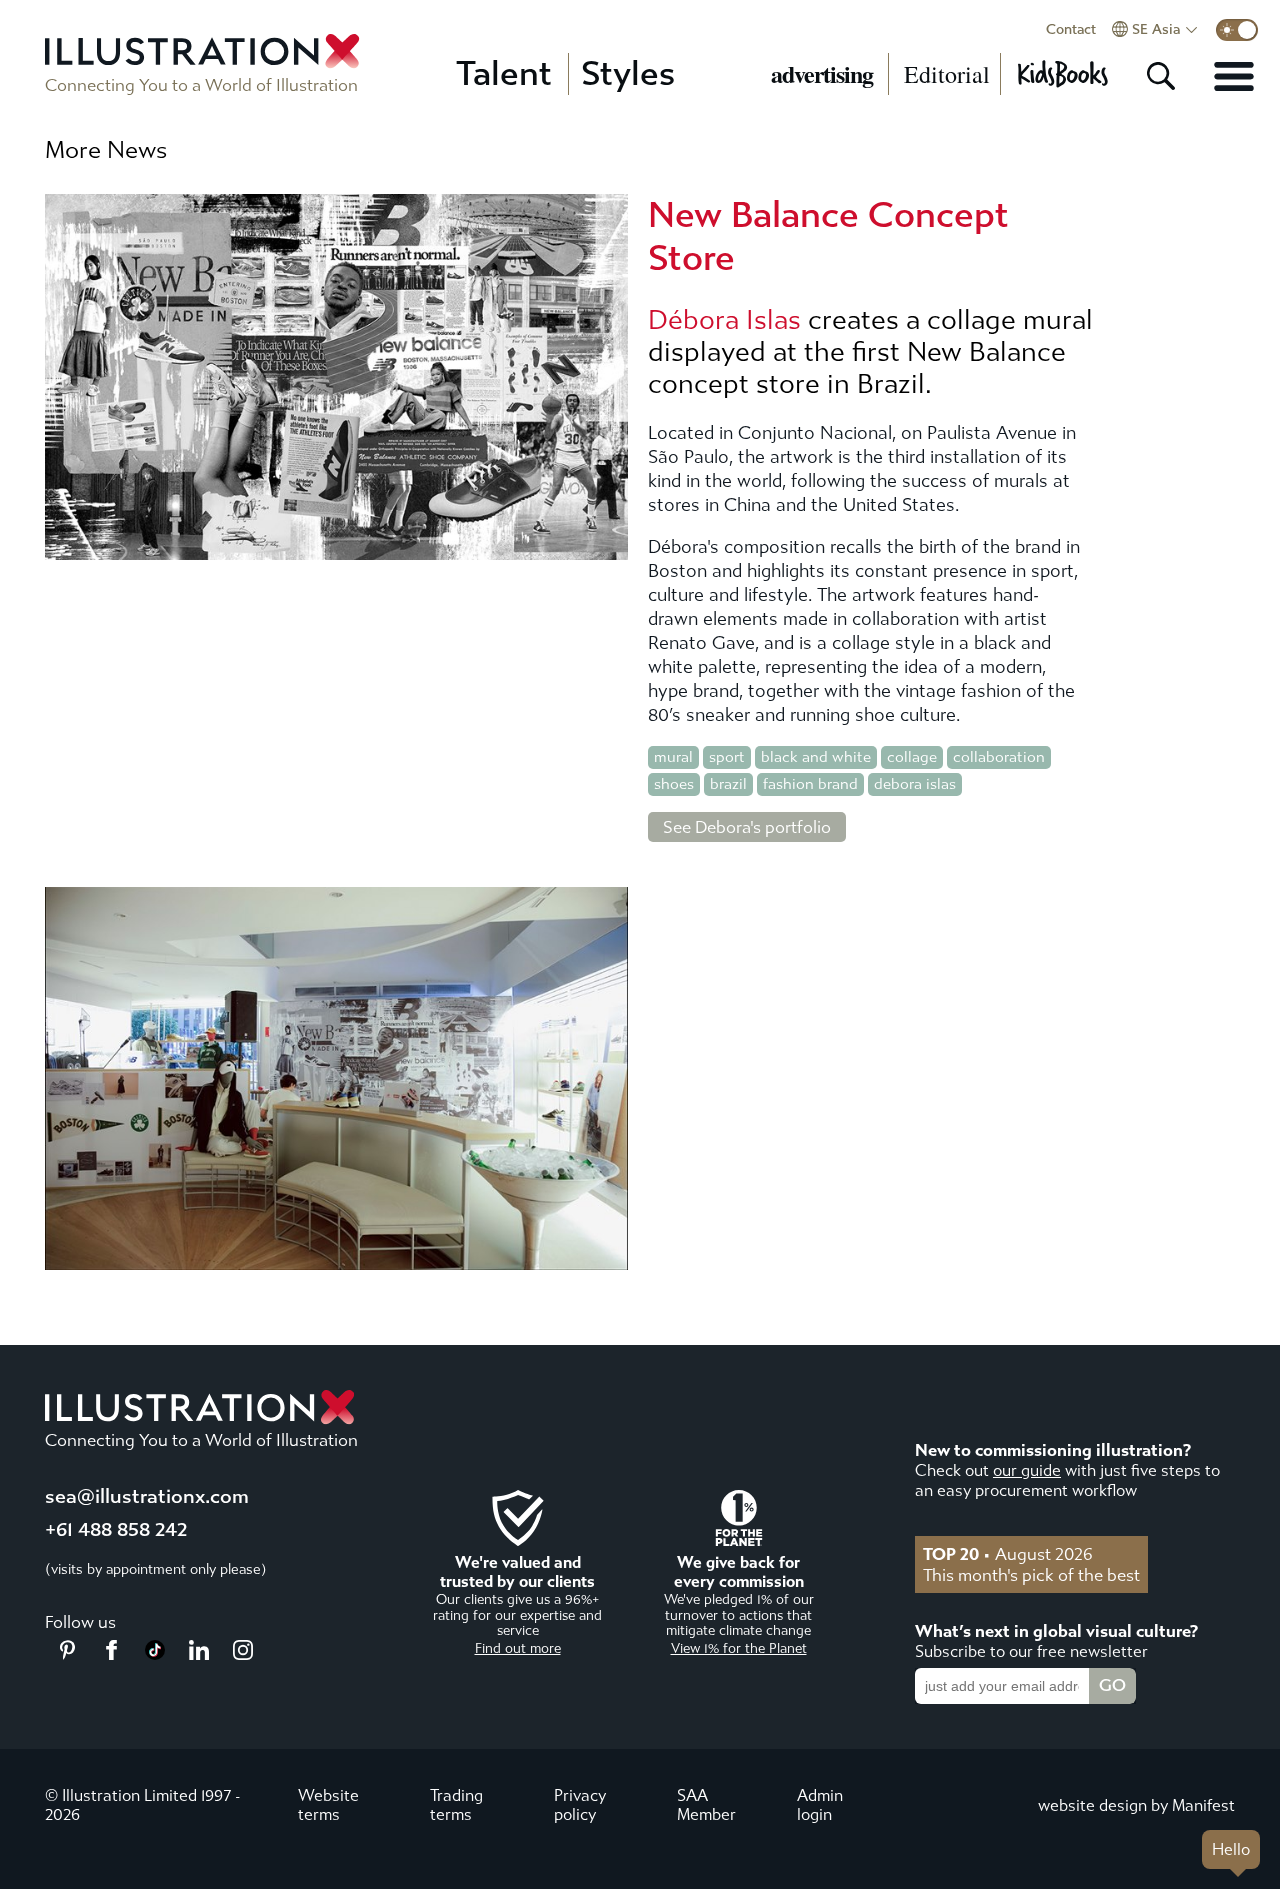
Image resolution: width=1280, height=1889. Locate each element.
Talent (504, 74)
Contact (1071, 30)
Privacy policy (580, 1805)
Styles (628, 74)
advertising (822, 74)
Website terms (328, 1805)
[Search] (1161, 76)
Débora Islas (724, 320)
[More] (1234, 76)
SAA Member (706, 1805)
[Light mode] (1237, 30)
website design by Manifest (1136, 1805)
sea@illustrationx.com (147, 1496)
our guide (1027, 1470)
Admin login (820, 1805)
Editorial (947, 74)
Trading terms (456, 1805)
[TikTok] (155, 1654)
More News (106, 150)
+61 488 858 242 (116, 1529)
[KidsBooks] (1062, 74)
